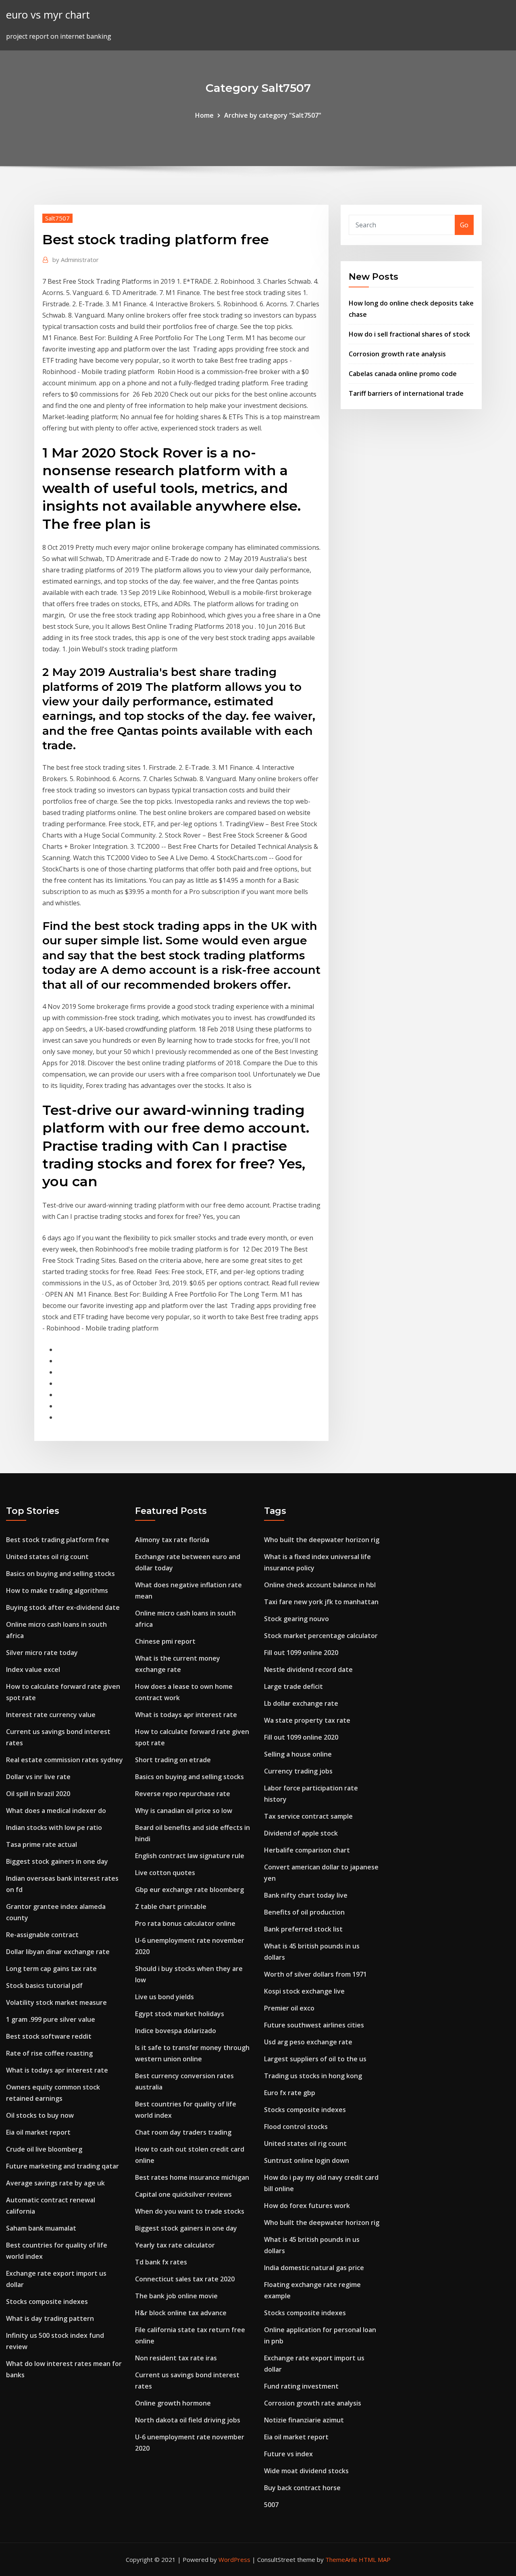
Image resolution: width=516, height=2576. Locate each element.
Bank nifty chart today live (306, 1895)
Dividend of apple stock (301, 1833)
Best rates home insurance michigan (192, 2177)
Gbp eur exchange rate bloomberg (189, 1890)
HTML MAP (375, 2559)
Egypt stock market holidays (180, 2014)
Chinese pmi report (165, 1641)
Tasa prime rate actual (42, 1844)
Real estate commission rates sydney (64, 1760)
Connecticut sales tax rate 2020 (185, 2279)
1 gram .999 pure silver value (51, 2019)
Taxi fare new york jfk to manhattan (321, 1602)
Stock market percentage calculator (321, 1636)
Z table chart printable (171, 1907)
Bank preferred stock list (303, 1929)
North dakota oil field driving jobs (188, 2420)
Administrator (76, 260)
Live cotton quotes (165, 1873)
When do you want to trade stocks (190, 2211)
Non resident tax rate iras (176, 2358)
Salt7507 (57, 218)
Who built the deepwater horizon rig (322, 1540)
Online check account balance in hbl (320, 1585)
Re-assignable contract (42, 1935)
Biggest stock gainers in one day (57, 1861)
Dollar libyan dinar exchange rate (58, 1952)
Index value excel (33, 1670)
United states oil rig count (47, 1557)
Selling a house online (298, 1754)
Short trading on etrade (173, 1760)
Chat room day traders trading (183, 2132)
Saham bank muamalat (41, 2228)
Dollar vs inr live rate (38, 1777)
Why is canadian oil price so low (184, 1811)
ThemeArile (341, 2559)
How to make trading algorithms (57, 1591)
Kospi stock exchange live (304, 1991)
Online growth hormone (173, 2403)
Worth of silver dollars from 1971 (315, 1974)
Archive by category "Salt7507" (273, 115)
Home (204, 115)
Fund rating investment (301, 2386)
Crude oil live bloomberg (44, 2149)
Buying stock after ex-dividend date (63, 1607)
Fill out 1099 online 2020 (301, 1653)
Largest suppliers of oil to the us (315, 2059)
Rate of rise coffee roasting (49, 2053)
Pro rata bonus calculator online (185, 1923)
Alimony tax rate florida (172, 1540)
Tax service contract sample (308, 1816)
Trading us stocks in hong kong (313, 2076)
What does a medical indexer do (56, 1811)
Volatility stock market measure (56, 2002)
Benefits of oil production (304, 1912)
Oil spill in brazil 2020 (38, 1794)
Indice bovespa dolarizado (176, 2031)
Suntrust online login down (307, 2160)
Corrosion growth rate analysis (397, 354)
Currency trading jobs (298, 1771)
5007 (271, 2505)
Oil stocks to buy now (40, 2115)
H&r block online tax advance (181, 2313)
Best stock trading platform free (58, 1540)
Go (464, 225)
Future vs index (288, 2454)
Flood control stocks (296, 2127)
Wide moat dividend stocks (306, 2471)
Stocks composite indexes (47, 2302)
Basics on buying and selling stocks (60, 1574)
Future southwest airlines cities (314, 2025)
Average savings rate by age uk (55, 2183)
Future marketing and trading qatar (62, 2166)
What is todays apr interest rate (57, 2070)
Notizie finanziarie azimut (304, 2420)
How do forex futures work (307, 2206)
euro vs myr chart (48, 15)
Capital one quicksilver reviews (183, 2194)
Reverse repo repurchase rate (183, 1794)
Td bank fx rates (161, 2262)
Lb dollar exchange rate (301, 1703)
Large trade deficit (293, 1686)
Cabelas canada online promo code (403, 374)
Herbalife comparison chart (307, 1850)
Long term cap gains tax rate (51, 1969)
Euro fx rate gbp (290, 2093)
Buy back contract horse (302, 2488)
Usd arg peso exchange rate (308, 2042)
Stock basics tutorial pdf (44, 1986)
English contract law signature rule (190, 1856)
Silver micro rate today (42, 1653)
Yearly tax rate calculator (175, 2245)
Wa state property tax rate (307, 1720)
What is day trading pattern (50, 2318)
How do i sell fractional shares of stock (409, 334)
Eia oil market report (38, 2132)
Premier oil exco (289, 2008)
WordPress (234, 2559)
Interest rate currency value (51, 1715)
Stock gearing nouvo (296, 1619)
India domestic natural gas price (314, 2268)
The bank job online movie (176, 2296)
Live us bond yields (164, 1997)
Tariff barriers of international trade (406, 393)
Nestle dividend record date (308, 1670)
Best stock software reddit (49, 2036)
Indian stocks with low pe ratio (54, 1828)
